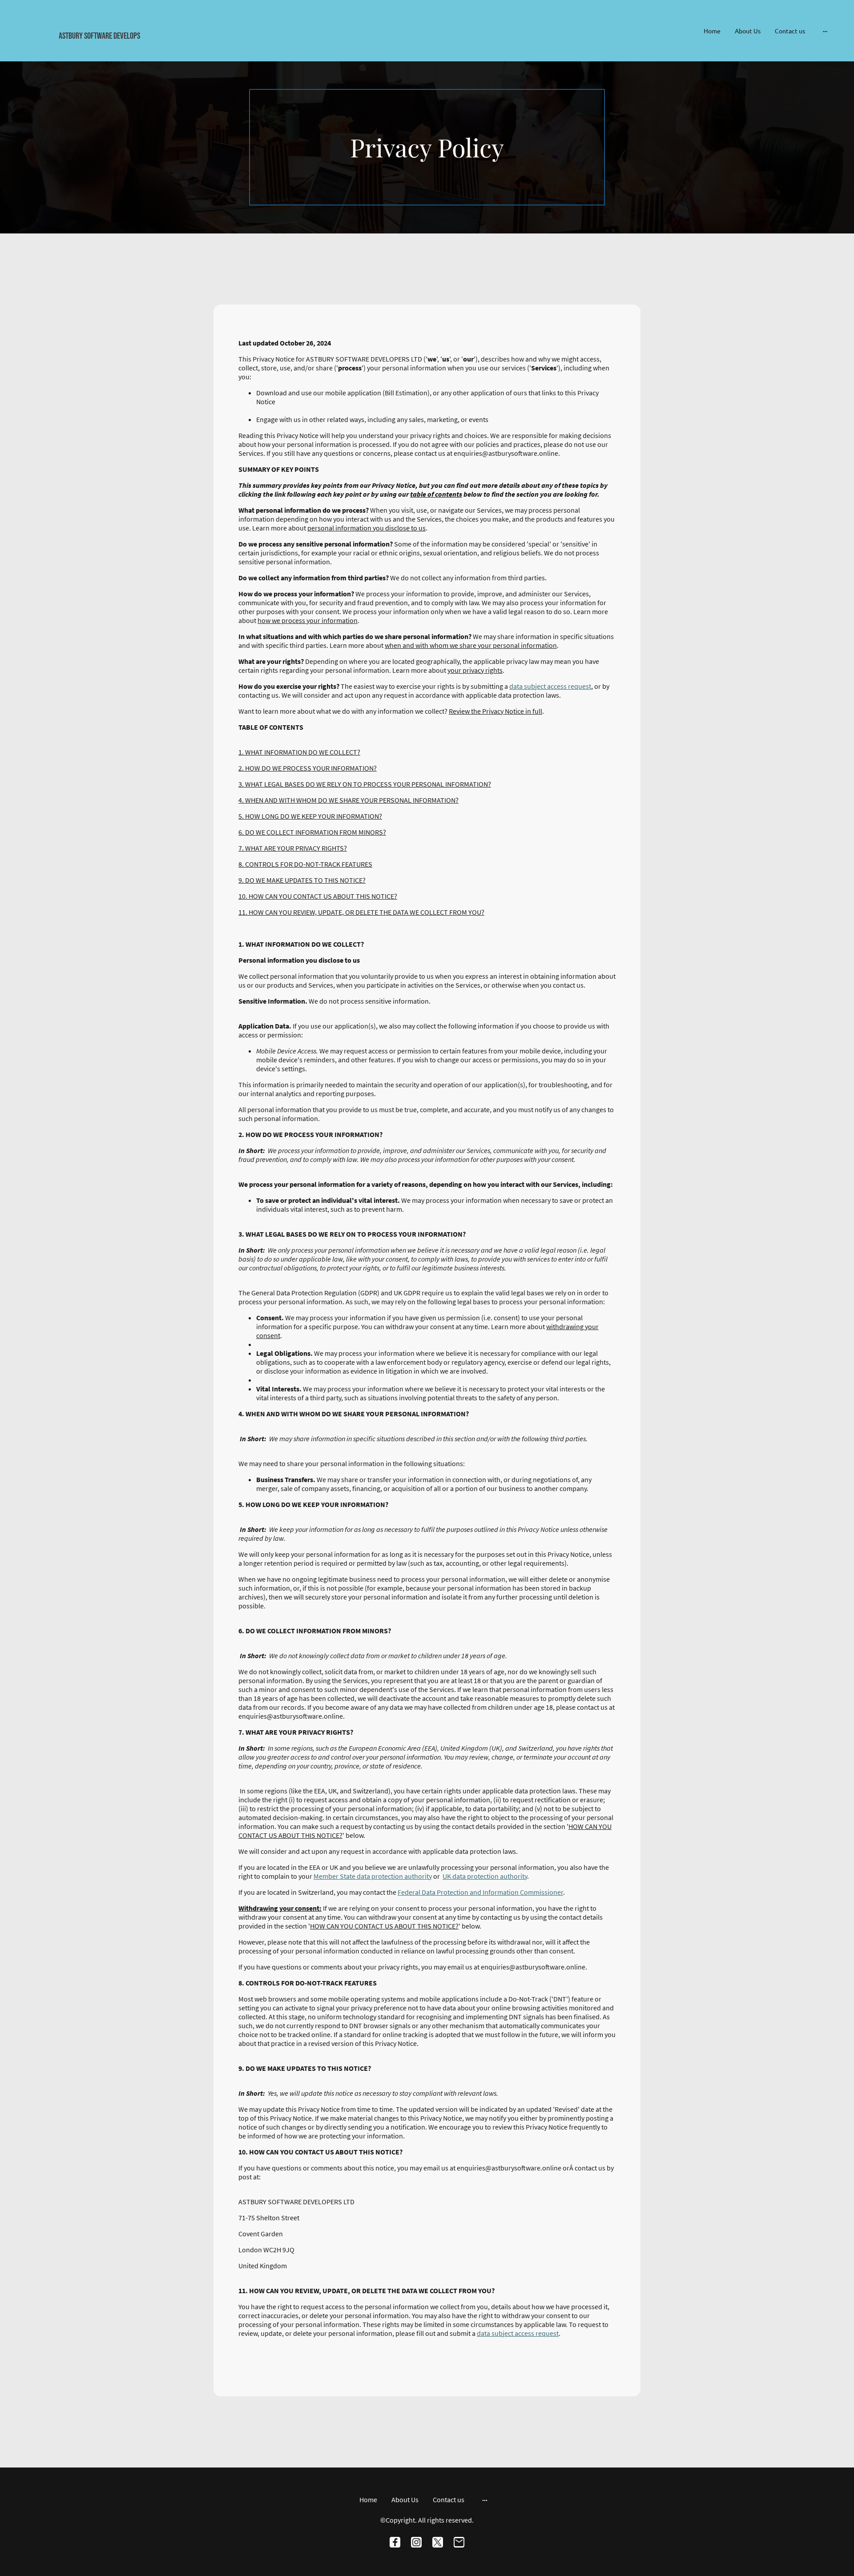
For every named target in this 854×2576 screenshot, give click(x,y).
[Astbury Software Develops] (147, 48)
